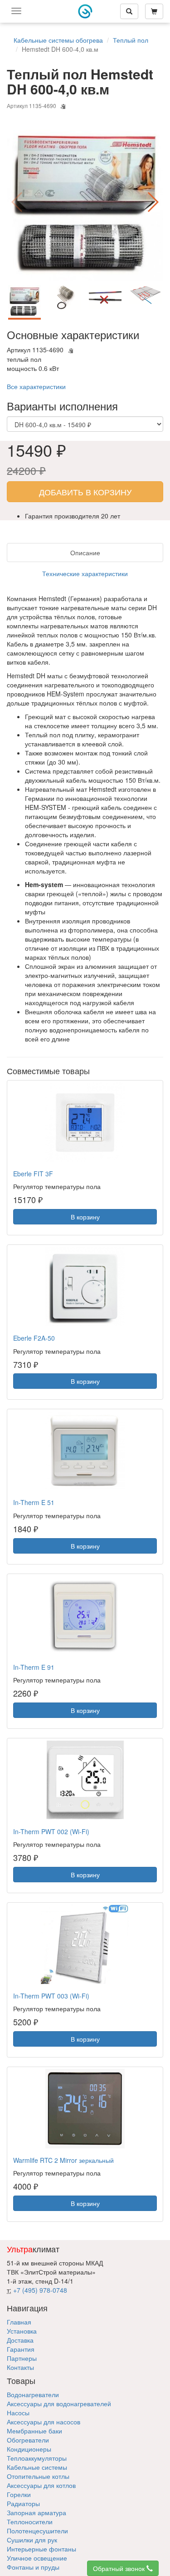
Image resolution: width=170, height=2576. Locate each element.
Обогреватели (28, 2440)
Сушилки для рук (32, 2540)
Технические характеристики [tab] (85, 573)
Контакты (20, 2367)
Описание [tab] (85, 553)
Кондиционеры (29, 2449)
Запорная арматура (36, 2512)
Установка (22, 2331)
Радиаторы (23, 2503)
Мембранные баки (34, 2431)
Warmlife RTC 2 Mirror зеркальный (63, 2160)
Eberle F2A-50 (34, 1338)
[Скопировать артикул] (63, 107)
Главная (19, 2322)
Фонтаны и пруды (33, 2567)
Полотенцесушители (37, 2531)
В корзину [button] (85, 1217)
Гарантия (21, 2349)
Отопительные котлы (38, 2476)
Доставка (20, 2340)
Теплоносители (30, 2522)
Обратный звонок (120, 2568)
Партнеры (22, 2358)
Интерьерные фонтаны (41, 2549)
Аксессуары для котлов (41, 2485)
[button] (153, 202)
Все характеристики (36, 386)
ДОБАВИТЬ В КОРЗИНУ (85, 492)
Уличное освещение (37, 2558)
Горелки (19, 2494)
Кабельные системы (37, 2467)
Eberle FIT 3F (33, 1174)
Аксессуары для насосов (44, 2422)
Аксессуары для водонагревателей (59, 2403)
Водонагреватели (33, 2394)
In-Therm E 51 (34, 1502)
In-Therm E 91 (34, 1667)
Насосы (18, 2413)
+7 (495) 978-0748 (40, 2290)
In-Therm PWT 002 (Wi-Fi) (51, 1831)
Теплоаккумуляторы (37, 2458)
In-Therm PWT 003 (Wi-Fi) (51, 1996)
